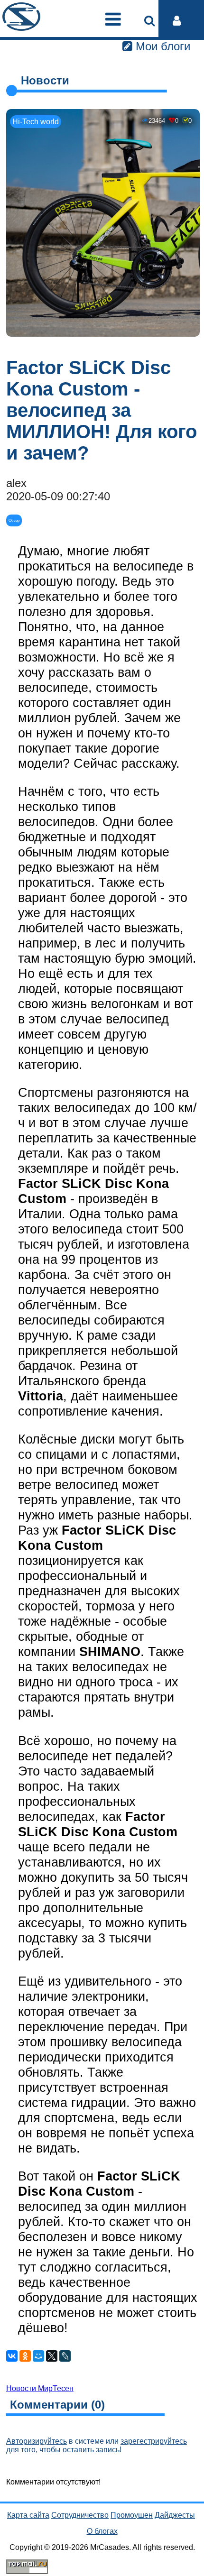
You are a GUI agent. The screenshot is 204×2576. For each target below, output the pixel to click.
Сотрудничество (80, 2515)
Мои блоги (161, 46)
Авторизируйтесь (37, 2441)
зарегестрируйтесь (154, 2441)
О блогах (102, 2531)
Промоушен (132, 2515)
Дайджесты (175, 2515)
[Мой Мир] (38, 2356)
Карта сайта (28, 2515)
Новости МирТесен (40, 2388)
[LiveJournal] (65, 2356)
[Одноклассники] (25, 2356)
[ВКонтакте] (12, 2356)
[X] (52, 2356)
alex (16, 483)
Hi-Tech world (36, 122)
